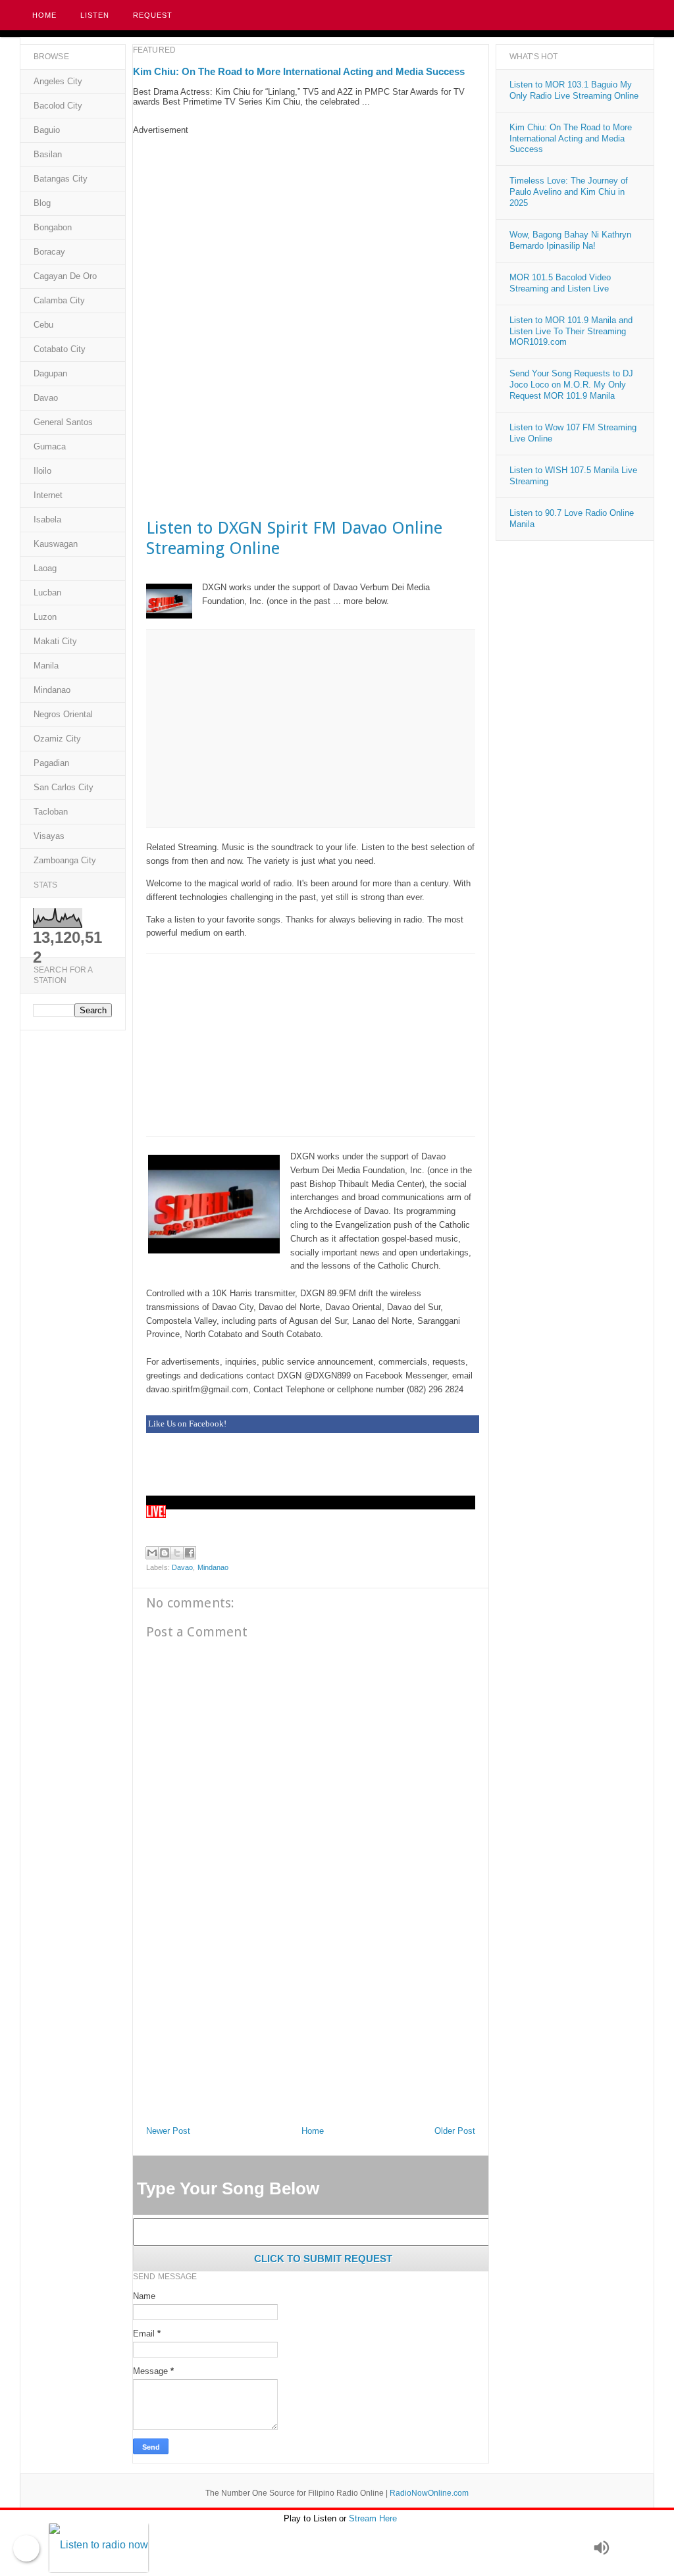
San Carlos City (64, 787)
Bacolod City (58, 106)
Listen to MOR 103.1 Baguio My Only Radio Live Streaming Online (574, 90)
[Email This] (152, 1553)
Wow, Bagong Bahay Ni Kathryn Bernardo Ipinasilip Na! (570, 240)
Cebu (43, 325)
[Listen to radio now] (318, 2548)
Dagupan (50, 373)
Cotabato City (60, 349)
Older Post (455, 2131)
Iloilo (42, 471)
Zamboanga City (65, 860)
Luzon (45, 617)
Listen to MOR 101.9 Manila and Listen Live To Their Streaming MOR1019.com (571, 331)
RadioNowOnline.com (429, 2493)
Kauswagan (56, 544)
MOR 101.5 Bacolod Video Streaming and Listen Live (560, 283)
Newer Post (168, 2131)
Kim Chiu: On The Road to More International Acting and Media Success (299, 71)
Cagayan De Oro (65, 276)
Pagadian (51, 763)
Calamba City (59, 300)
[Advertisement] (311, 227)
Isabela (47, 519)
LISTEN (95, 15)
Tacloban (51, 812)
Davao (183, 1567)
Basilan (48, 154)
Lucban (47, 593)
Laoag (45, 568)
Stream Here (373, 2518)
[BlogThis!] (165, 1553)
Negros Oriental (63, 714)
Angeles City (58, 81)
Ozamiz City (57, 739)
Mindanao (213, 1567)
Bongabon (53, 227)
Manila (46, 666)
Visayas (49, 836)
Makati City (55, 641)
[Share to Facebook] (190, 1553)
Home (44, 15)
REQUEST (153, 15)
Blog (42, 203)
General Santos (63, 422)
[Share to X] (177, 1553)
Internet (48, 495)
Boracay (49, 252)
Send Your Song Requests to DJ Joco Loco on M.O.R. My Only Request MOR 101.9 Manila (571, 385)
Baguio (47, 130)
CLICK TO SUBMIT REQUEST (323, 2259)
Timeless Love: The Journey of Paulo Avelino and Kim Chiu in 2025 (569, 192)
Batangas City (61, 179)
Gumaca (50, 446)
